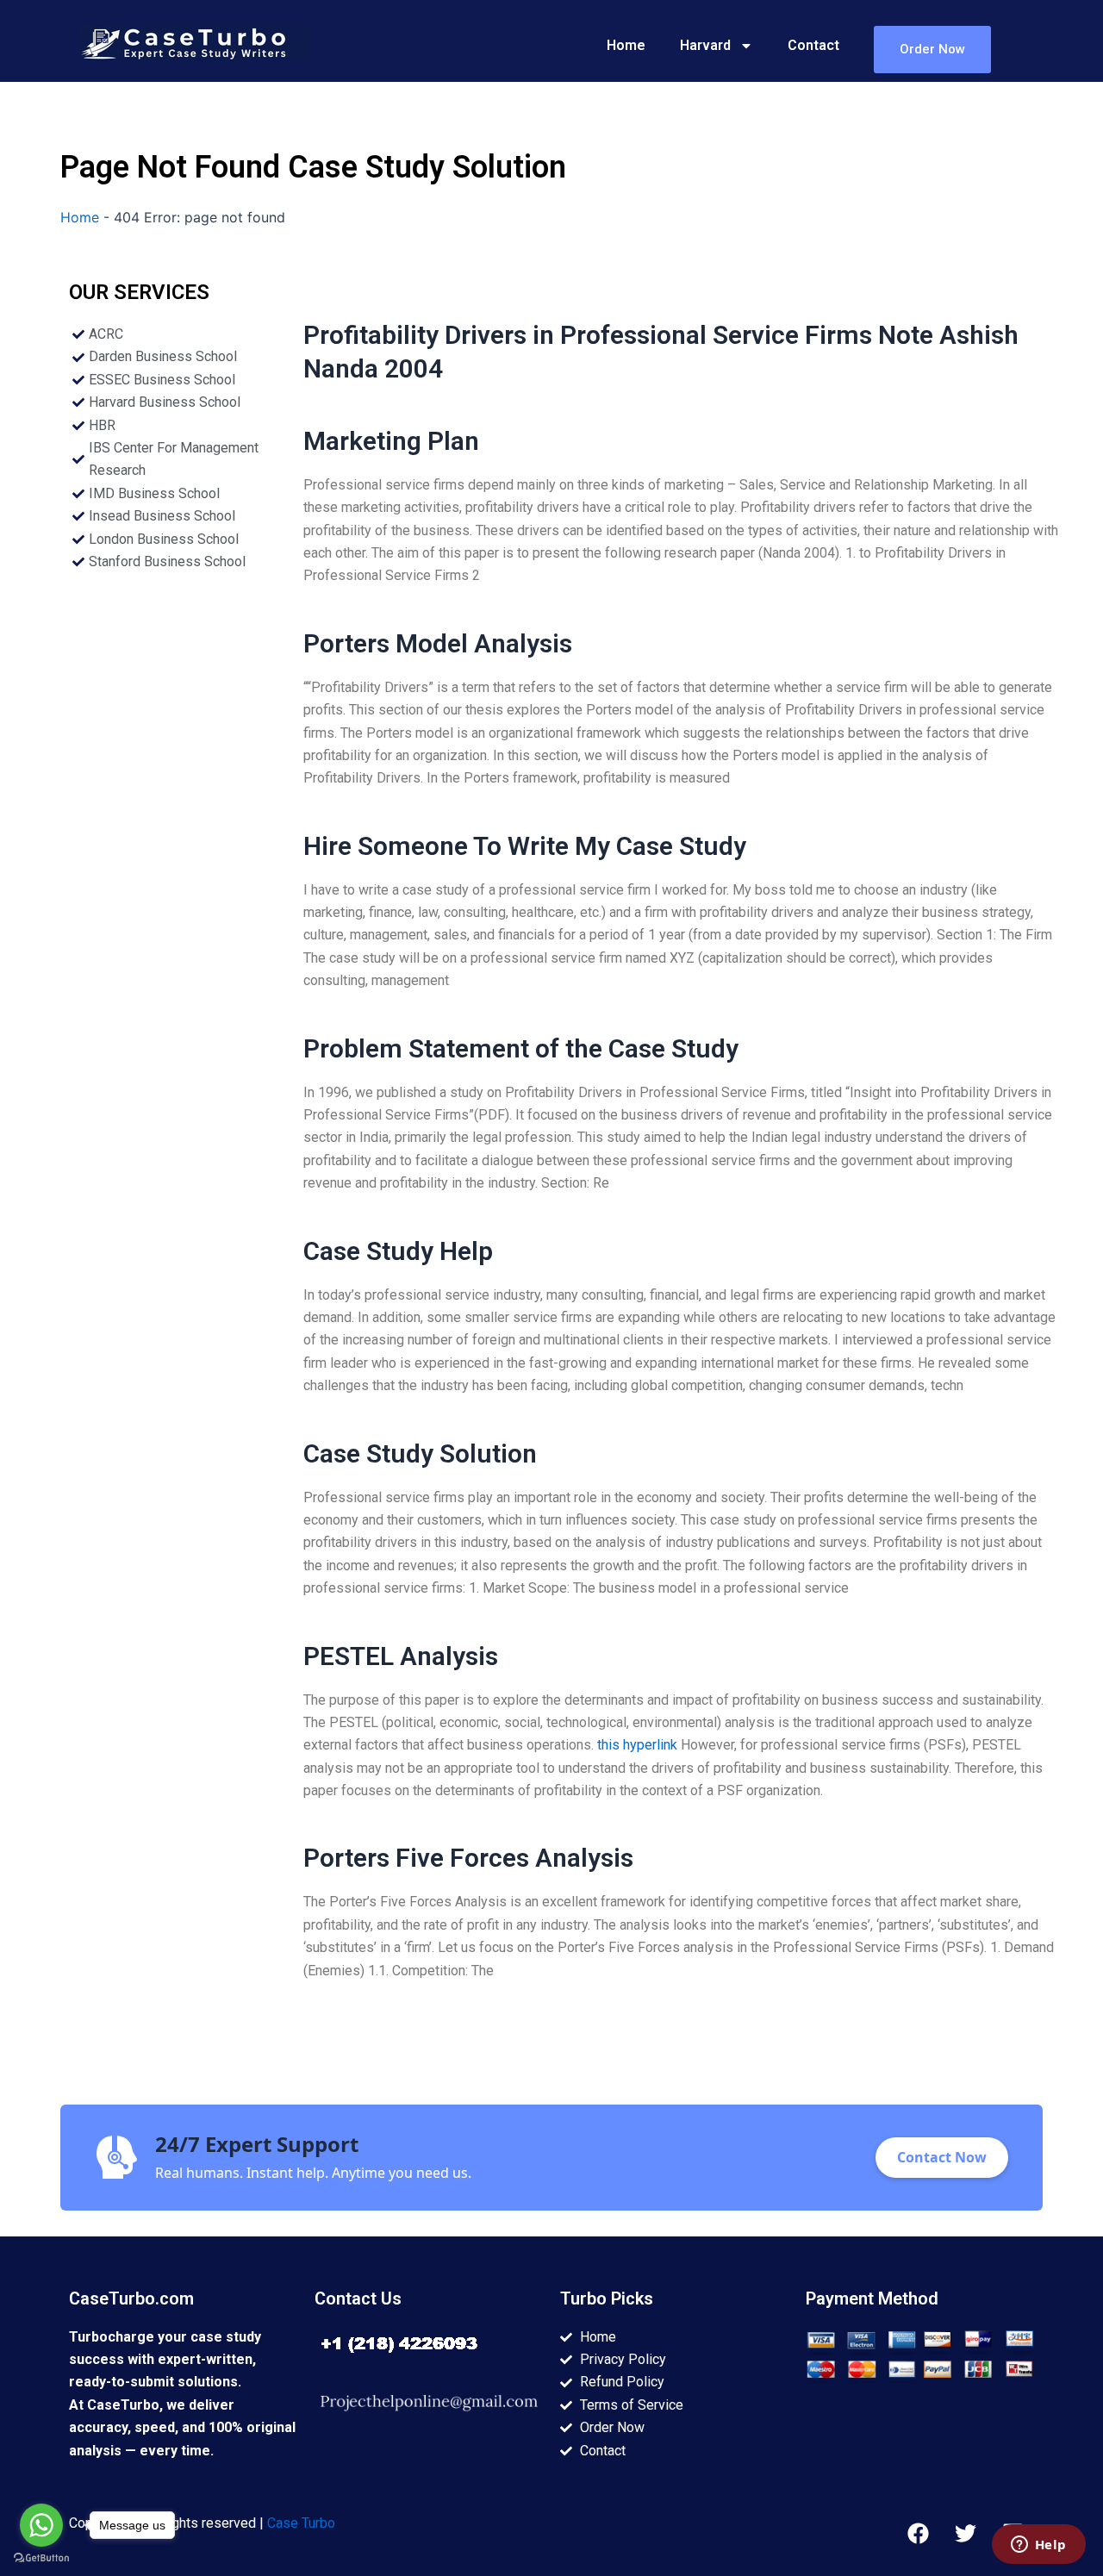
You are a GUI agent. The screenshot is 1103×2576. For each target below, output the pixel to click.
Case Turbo (301, 2523)
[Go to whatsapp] (41, 2525)
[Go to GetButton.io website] (41, 2558)
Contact (813, 45)
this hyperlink (637, 1745)
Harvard (705, 45)
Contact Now (942, 2157)
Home (626, 45)
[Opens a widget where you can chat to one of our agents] (1038, 2546)
